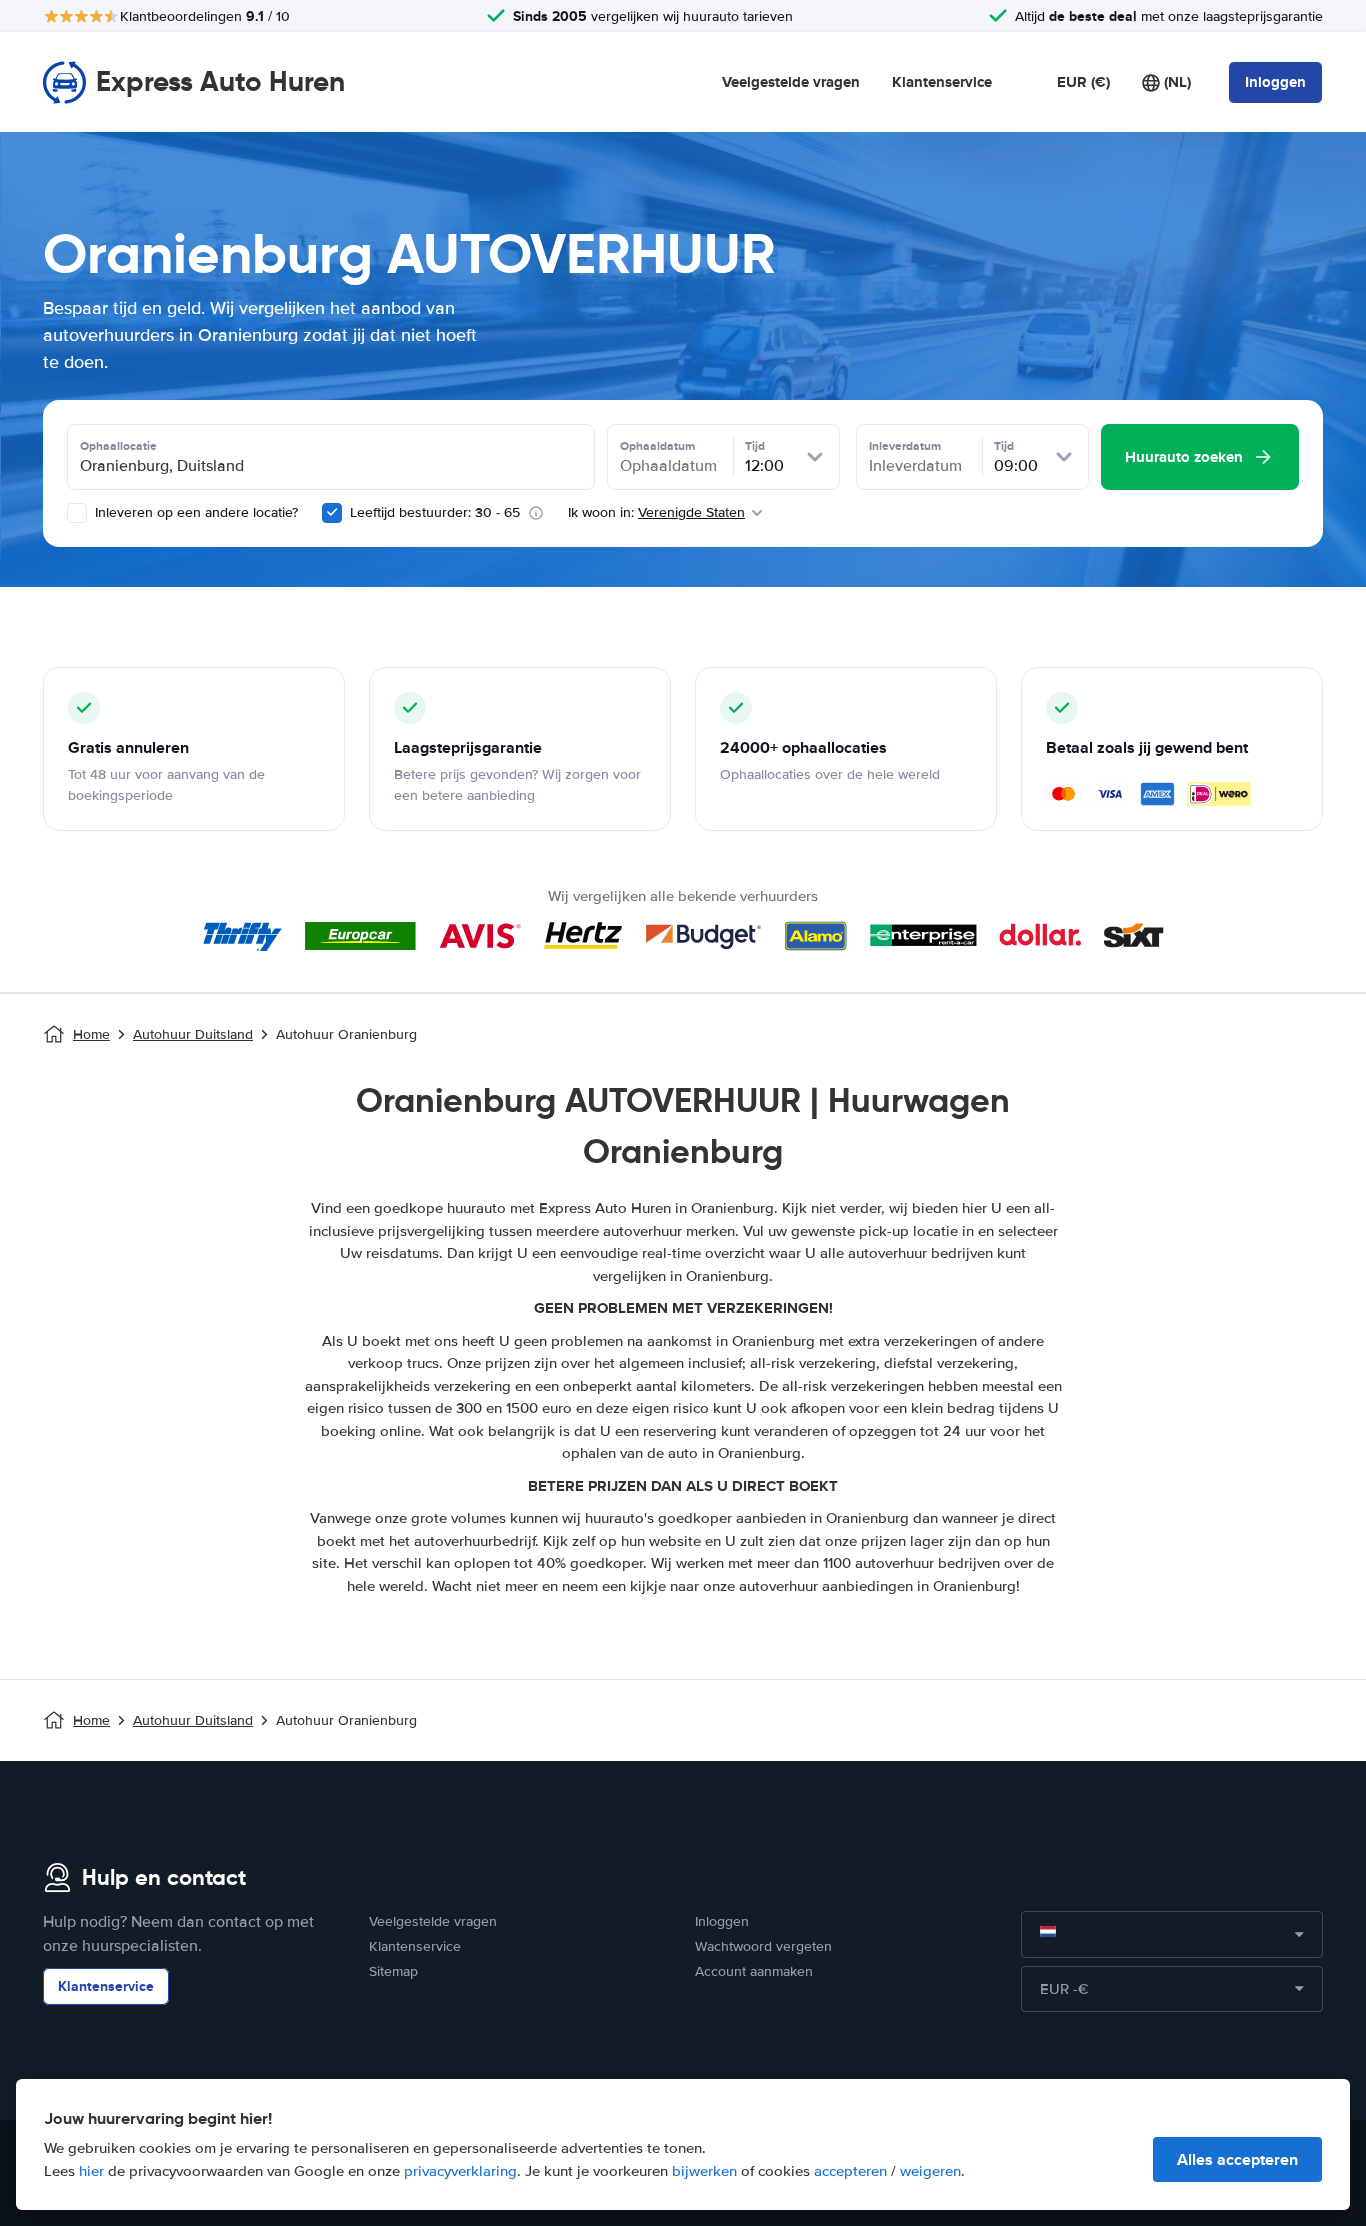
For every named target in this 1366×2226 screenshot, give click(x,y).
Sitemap (393, 1971)
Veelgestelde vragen (791, 82)
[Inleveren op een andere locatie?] (77, 513)
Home (91, 1034)
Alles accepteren (1237, 2159)
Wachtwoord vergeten (763, 1946)
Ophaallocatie (118, 446)
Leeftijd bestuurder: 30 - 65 (435, 512)
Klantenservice (942, 82)
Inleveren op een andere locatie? (194, 512)
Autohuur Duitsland (193, 1034)
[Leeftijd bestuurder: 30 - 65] (332, 513)
